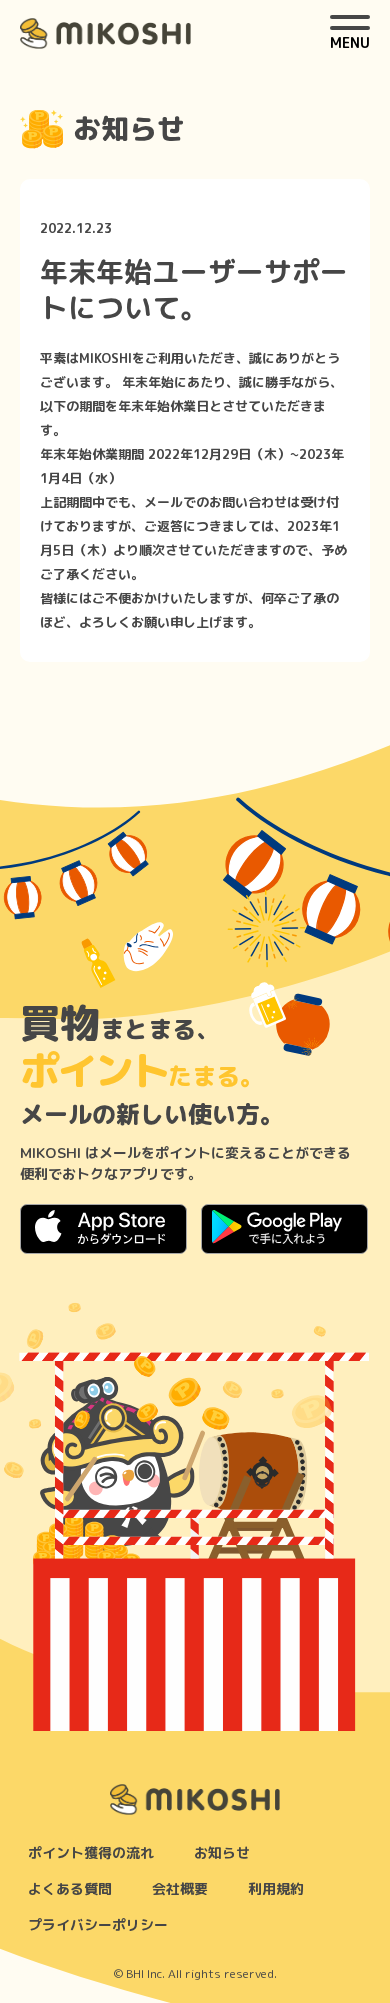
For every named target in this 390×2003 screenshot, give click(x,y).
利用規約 (276, 1888)
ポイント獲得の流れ (91, 1852)
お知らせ (222, 1852)
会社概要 (180, 1888)
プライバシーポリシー (98, 1924)
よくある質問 (70, 1888)
